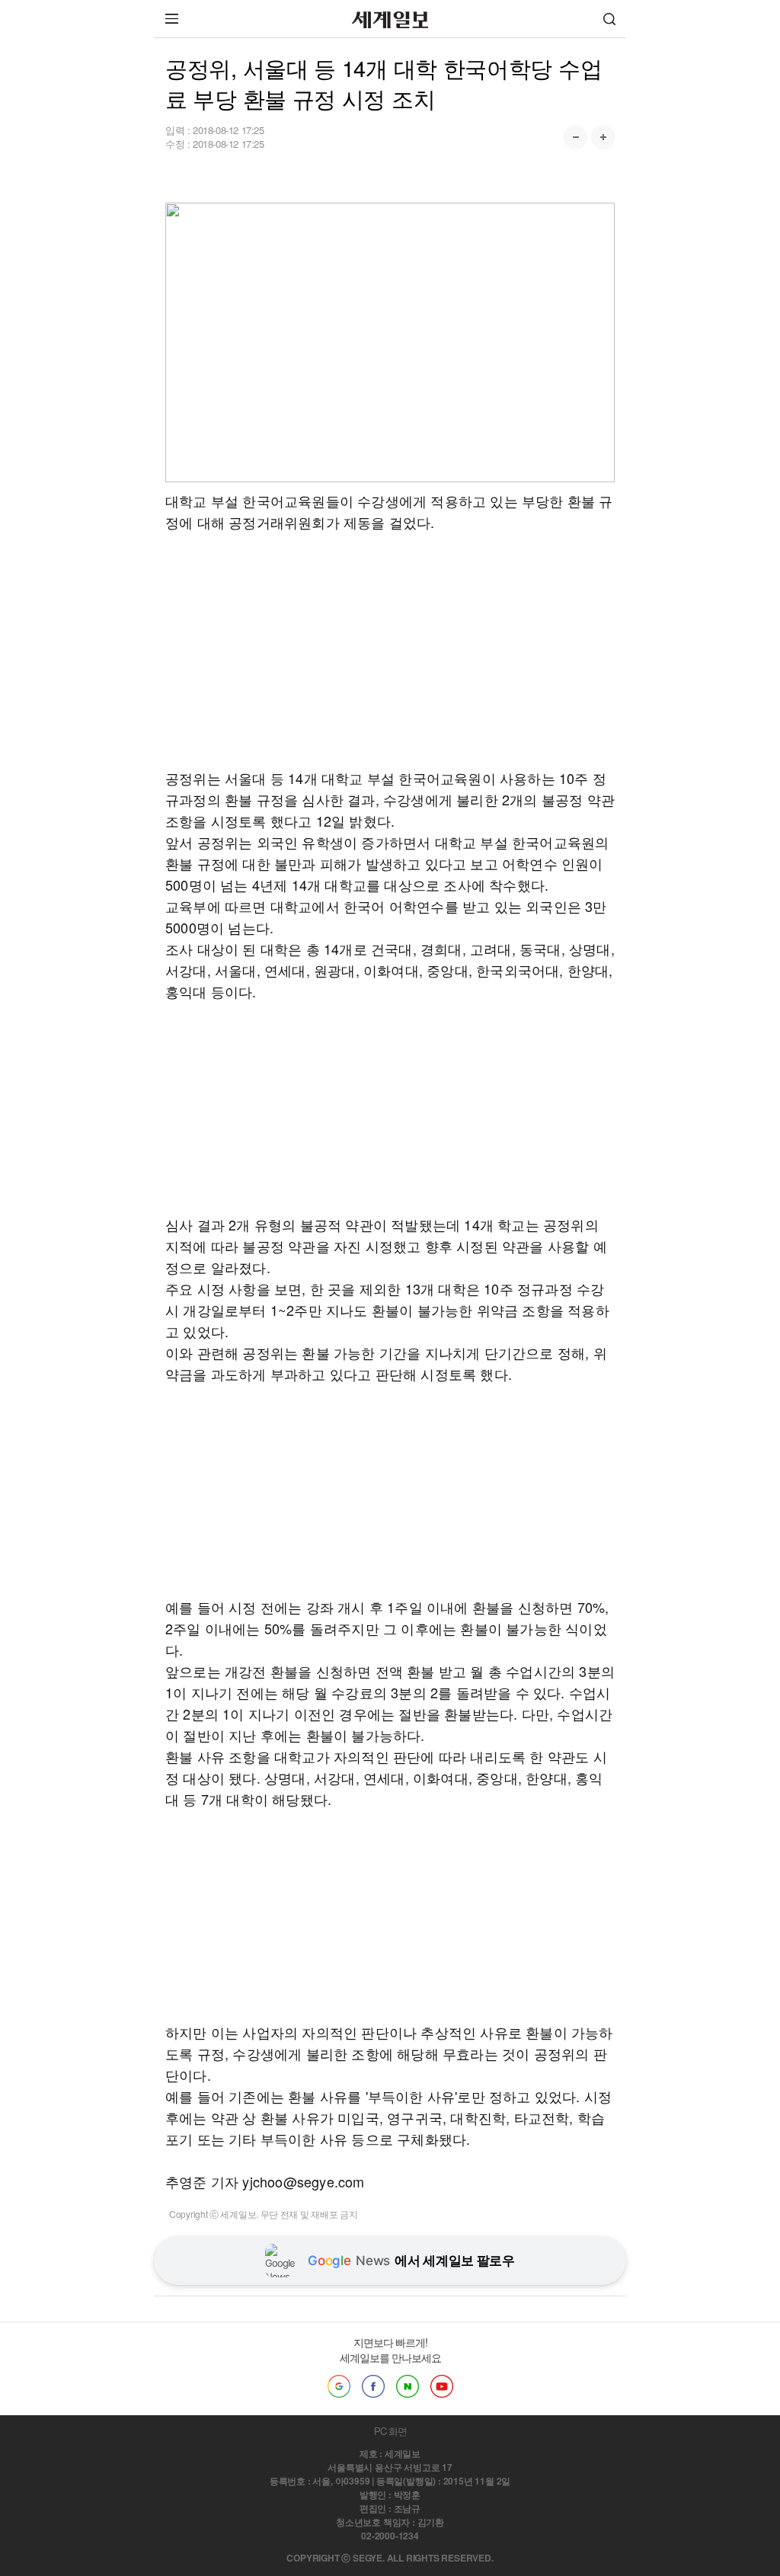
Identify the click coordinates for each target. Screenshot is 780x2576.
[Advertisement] (390, 639)
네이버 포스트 (408, 2386)
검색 (609, 19)
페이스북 (373, 2386)
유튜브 (442, 2386)
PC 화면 (390, 2431)
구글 (339, 2386)
